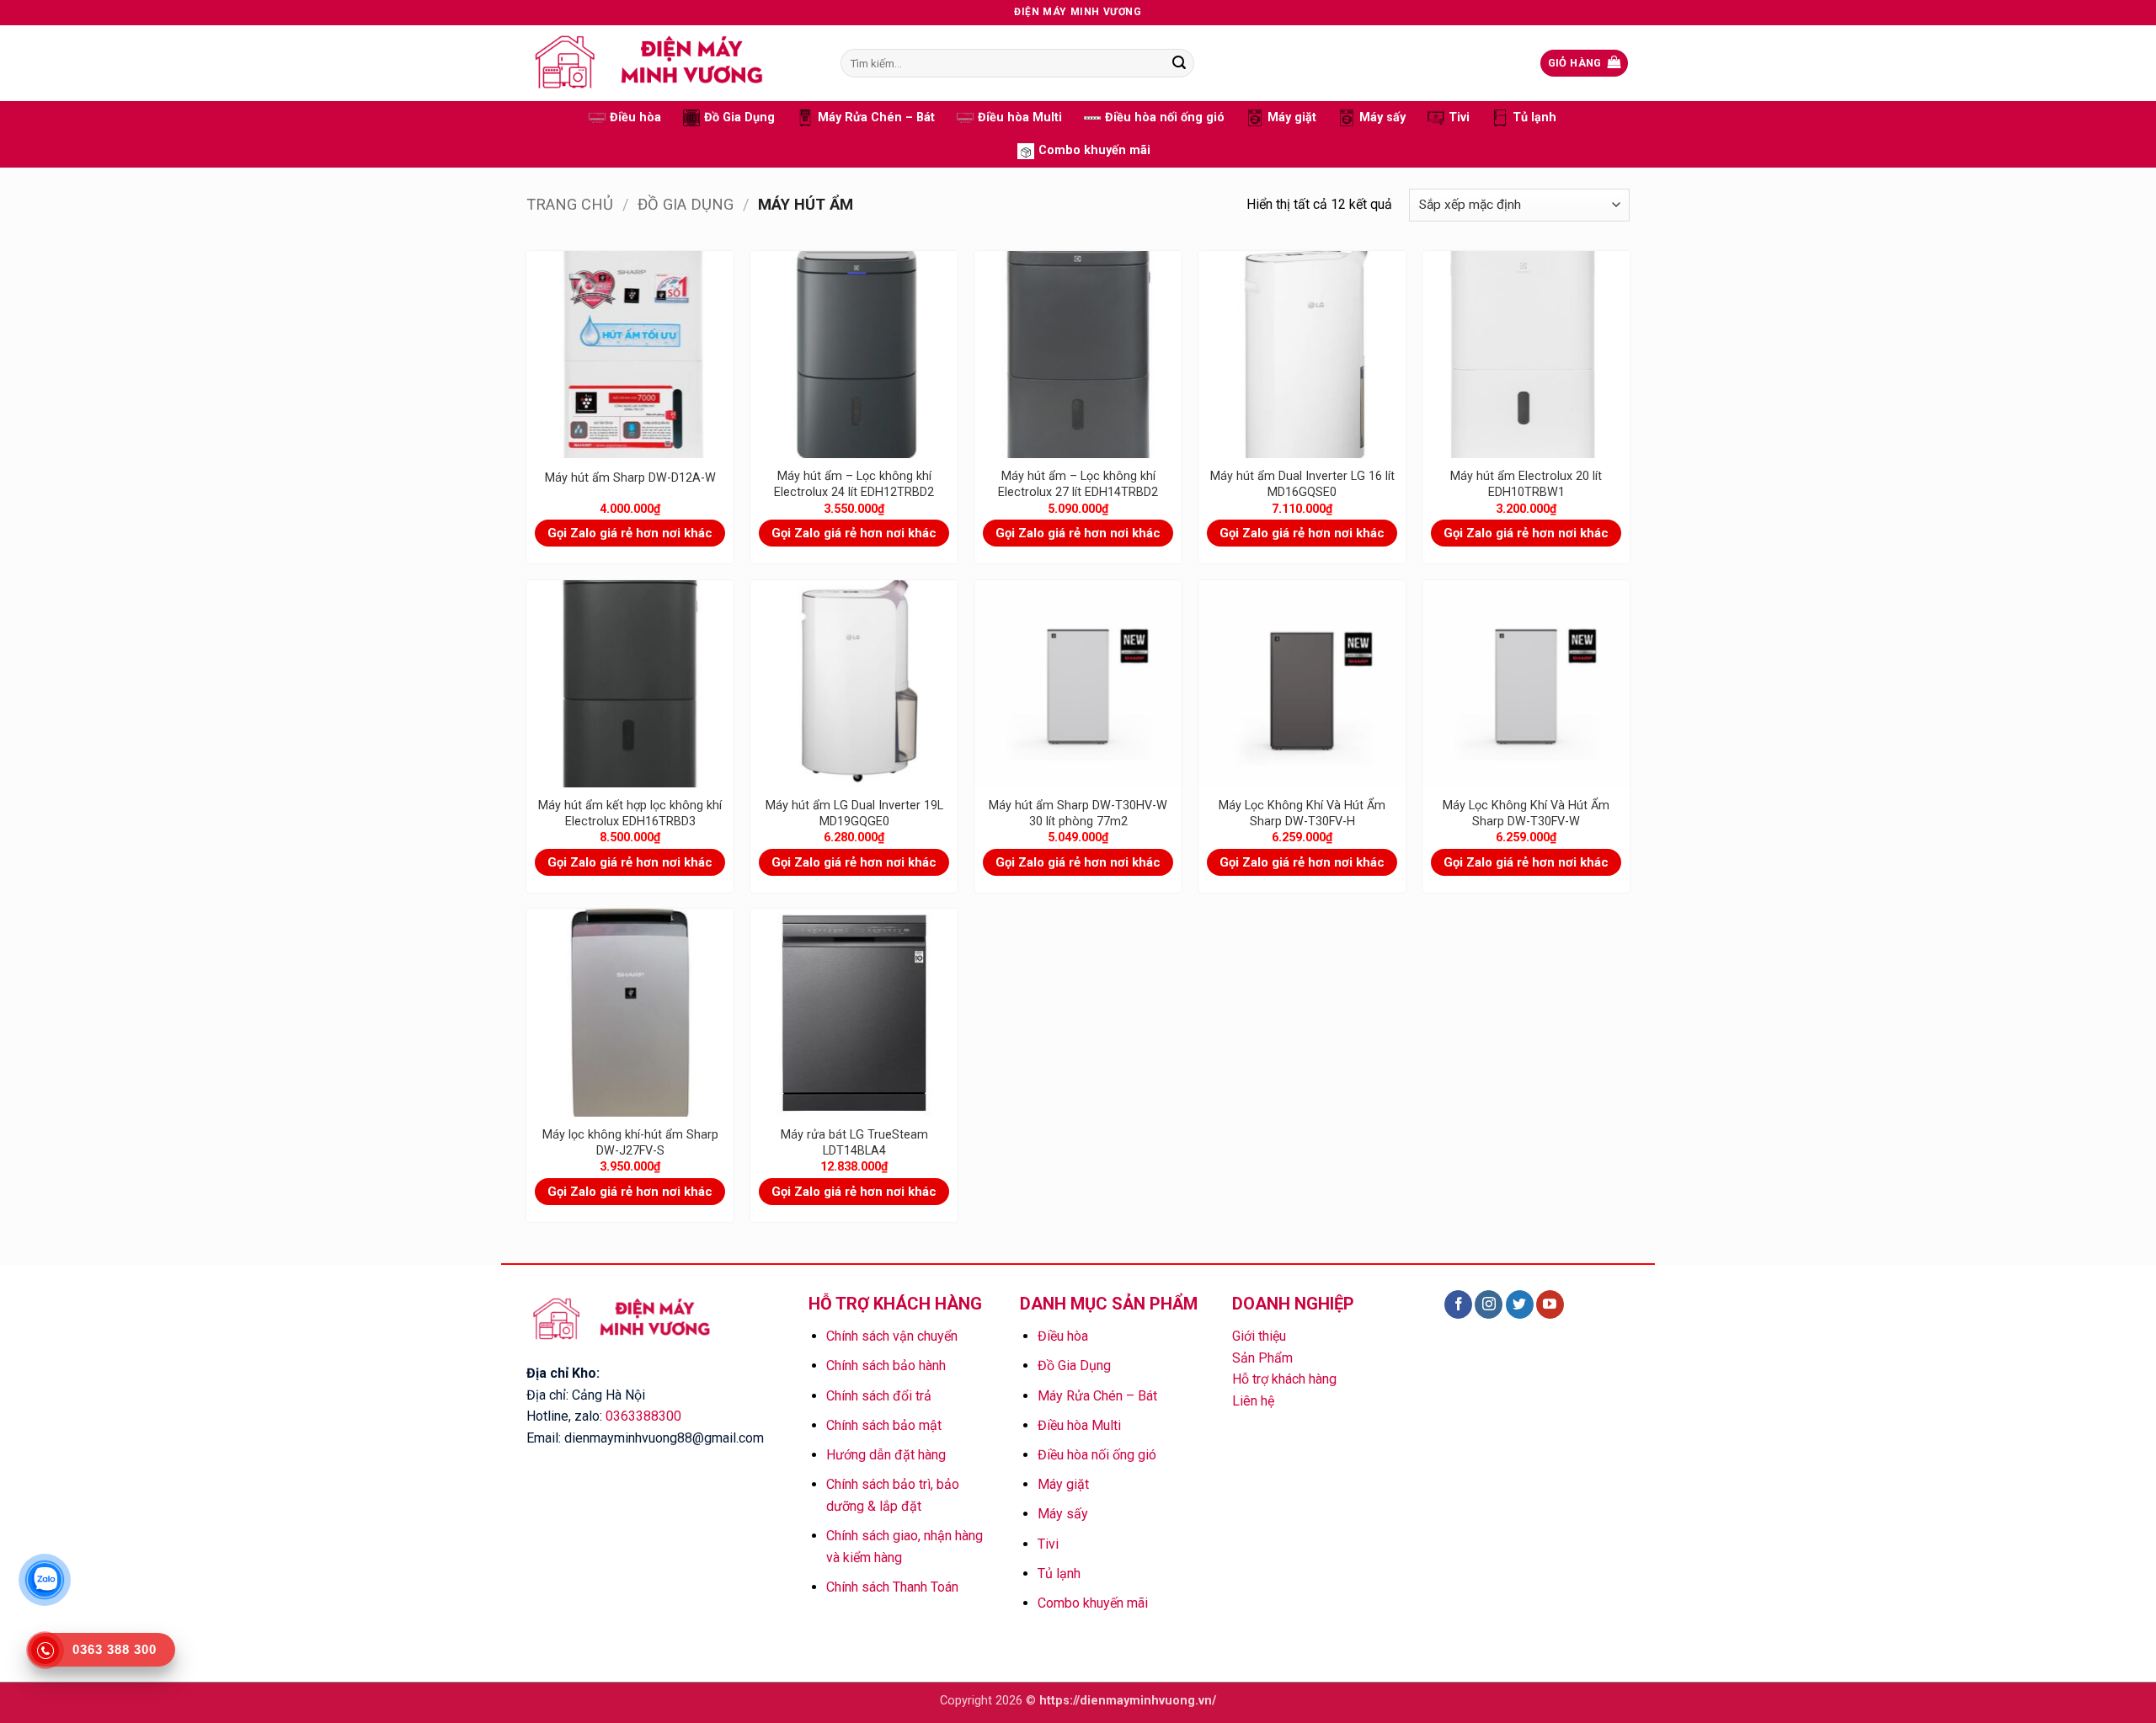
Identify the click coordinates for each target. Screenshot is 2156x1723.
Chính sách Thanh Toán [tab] (892, 1587)
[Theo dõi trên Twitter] (1520, 1304)
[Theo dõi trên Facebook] (1458, 1304)
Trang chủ (570, 204)
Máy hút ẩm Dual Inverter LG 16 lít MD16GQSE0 (1302, 484)
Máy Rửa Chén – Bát (876, 117)
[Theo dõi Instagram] (1489, 1304)
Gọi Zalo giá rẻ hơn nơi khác (630, 533)
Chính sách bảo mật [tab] (884, 1425)
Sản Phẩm (1262, 1358)
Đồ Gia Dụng (739, 117)
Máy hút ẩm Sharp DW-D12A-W (630, 478)
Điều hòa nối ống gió (1165, 117)
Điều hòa (635, 117)
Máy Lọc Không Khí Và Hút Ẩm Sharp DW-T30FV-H (1302, 813)
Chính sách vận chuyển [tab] (892, 1336)
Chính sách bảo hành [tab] (886, 1366)
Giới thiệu (1259, 1336)
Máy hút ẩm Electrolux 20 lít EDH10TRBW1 (1526, 484)
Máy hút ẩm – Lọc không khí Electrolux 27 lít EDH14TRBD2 (1078, 484)
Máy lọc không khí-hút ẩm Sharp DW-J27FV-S (630, 1143)
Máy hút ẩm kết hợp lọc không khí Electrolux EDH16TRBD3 (630, 813)
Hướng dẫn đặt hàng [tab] (886, 1455)
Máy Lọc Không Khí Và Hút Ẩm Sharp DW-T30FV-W (1526, 813)
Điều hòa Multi (1020, 117)
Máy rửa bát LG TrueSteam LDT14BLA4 (854, 1143)
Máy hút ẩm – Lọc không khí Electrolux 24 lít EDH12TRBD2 (854, 484)
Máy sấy (1382, 117)
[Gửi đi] (1179, 63)
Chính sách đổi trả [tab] (879, 1396)
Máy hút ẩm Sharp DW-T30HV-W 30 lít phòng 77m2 (1078, 813)
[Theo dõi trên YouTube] (1550, 1304)
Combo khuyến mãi (1094, 150)
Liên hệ (1253, 1401)
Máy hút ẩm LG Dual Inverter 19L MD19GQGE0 (854, 813)
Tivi (1459, 117)
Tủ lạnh (1534, 117)
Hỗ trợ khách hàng (1284, 1379)
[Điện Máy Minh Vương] (671, 63)
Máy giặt (1292, 117)
